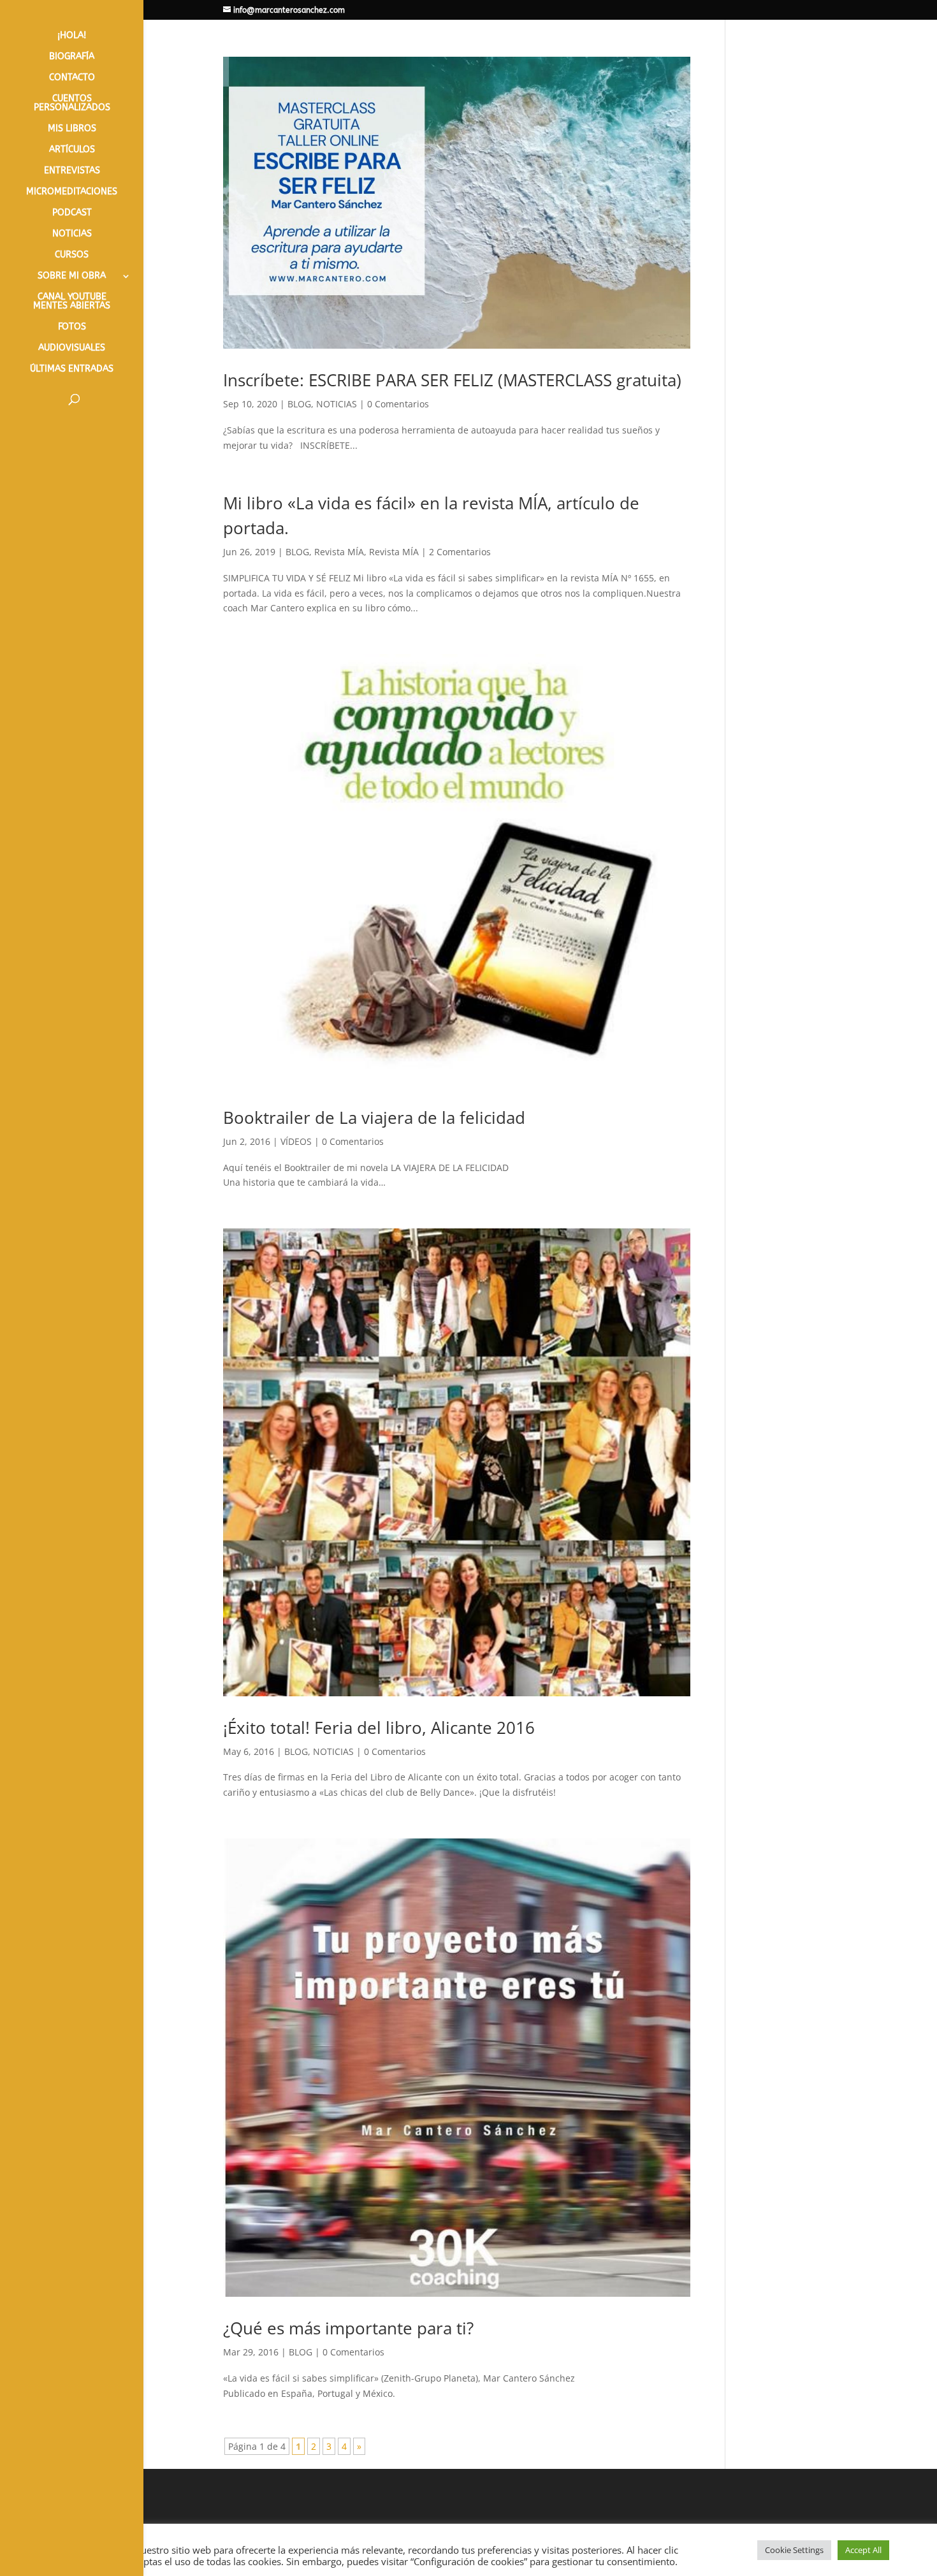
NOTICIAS (72, 234)
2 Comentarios (460, 552)
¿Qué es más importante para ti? (348, 2328)
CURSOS (72, 255)
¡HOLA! (72, 36)
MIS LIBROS (72, 129)
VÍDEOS (296, 1141)
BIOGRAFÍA (72, 57)
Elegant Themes (318, 2559)
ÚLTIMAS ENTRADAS (72, 369)
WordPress (461, 2559)
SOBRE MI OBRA (72, 276)
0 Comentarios (398, 404)
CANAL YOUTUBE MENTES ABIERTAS (72, 302)
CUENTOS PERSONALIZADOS (72, 104)
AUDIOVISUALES (72, 348)
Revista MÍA (339, 552)
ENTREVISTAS (72, 171)
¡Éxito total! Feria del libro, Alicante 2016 (379, 1728)
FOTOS (72, 327)
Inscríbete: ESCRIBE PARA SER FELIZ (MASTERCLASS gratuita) (452, 380)
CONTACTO (72, 78)
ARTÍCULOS (72, 150)
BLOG (299, 404)
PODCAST (72, 213)
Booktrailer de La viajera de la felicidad (374, 1117)
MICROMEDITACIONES (72, 192)
